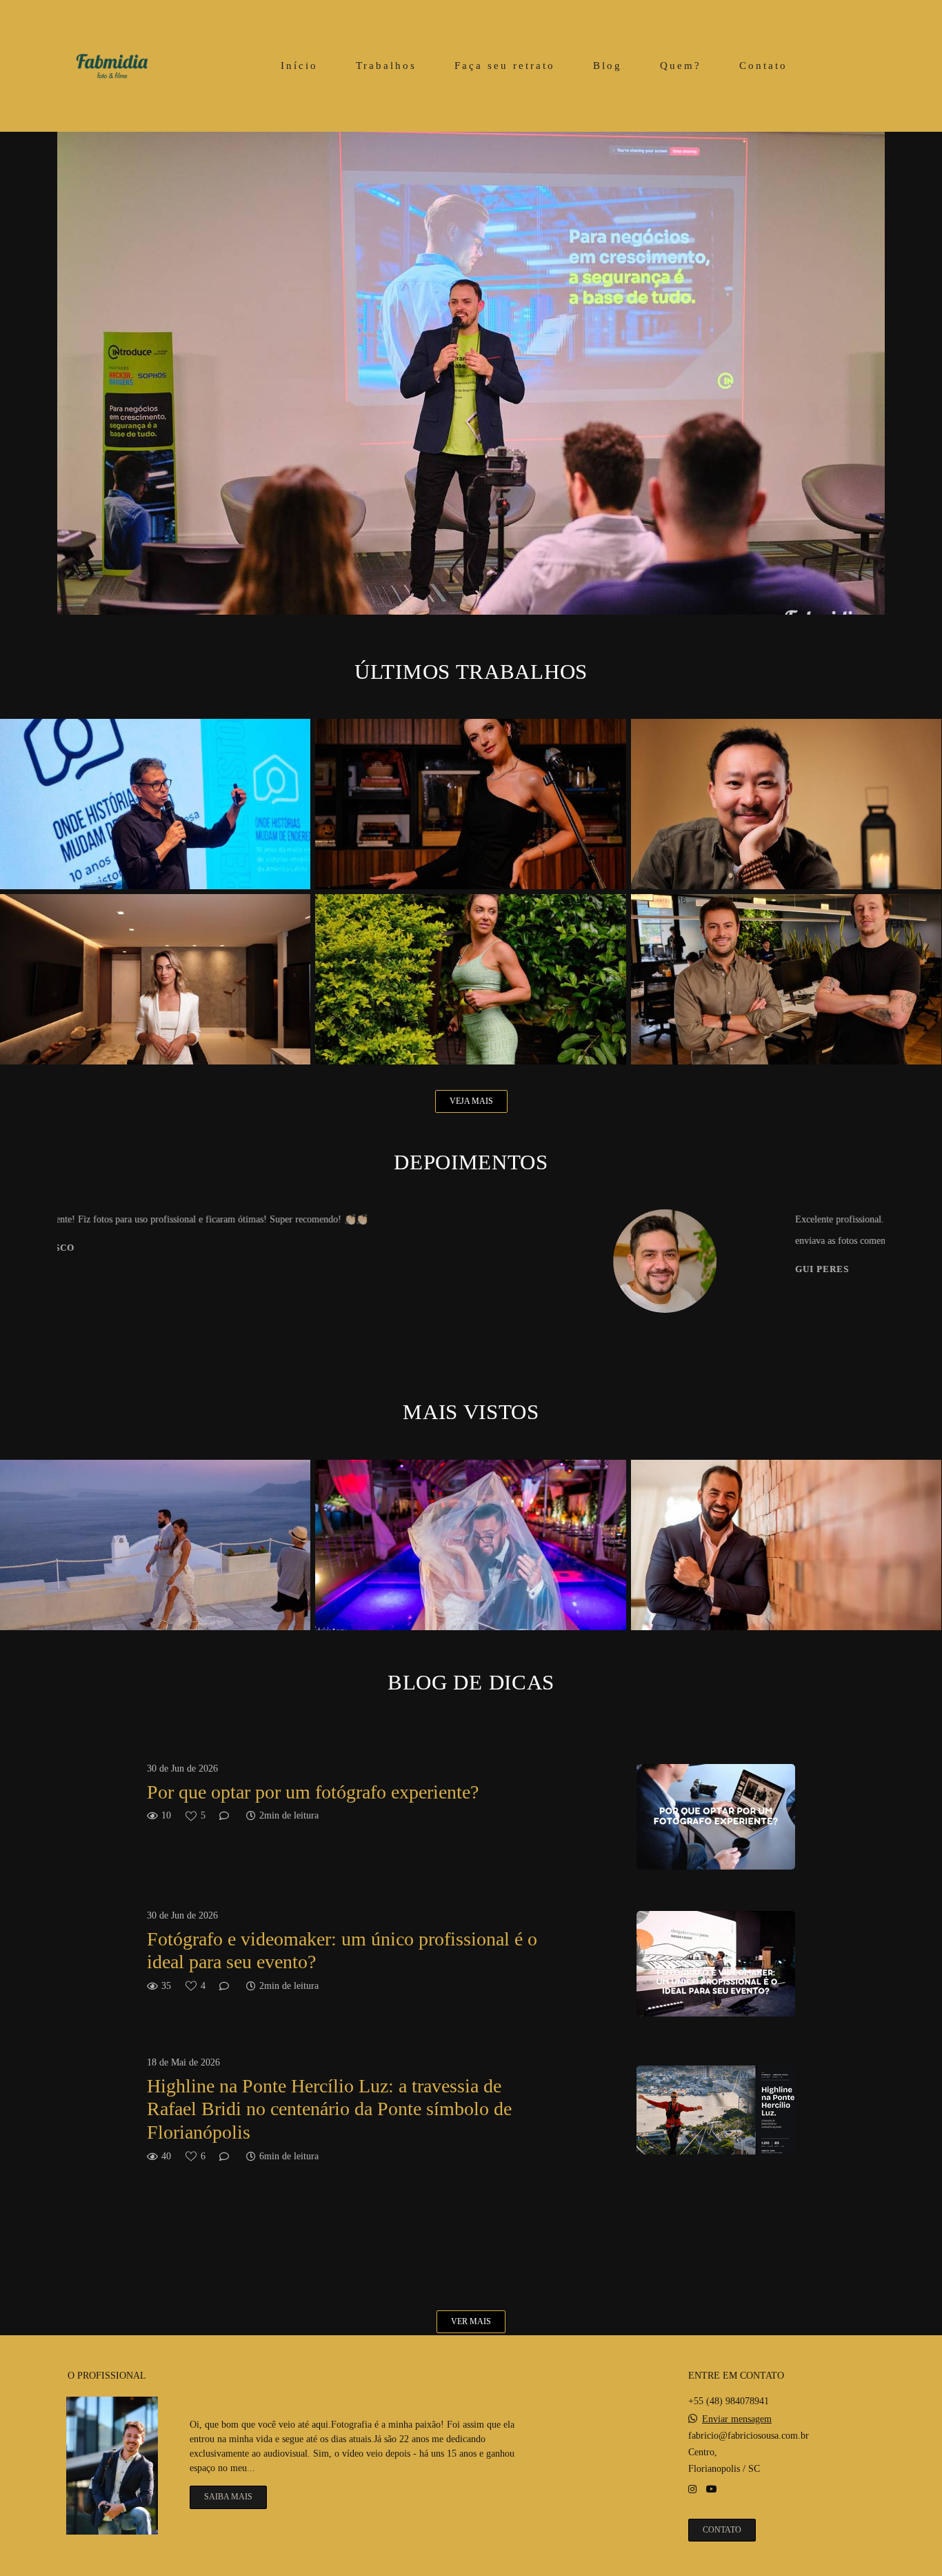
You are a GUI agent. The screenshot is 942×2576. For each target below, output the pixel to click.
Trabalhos (386, 66)
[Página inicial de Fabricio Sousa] (112, 66)
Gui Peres (382, 1270)
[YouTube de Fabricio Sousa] (712, 2489)
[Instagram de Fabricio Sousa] (692, 2489)
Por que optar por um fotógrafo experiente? (313, 1792)
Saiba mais (228, 2497)
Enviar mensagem (737, 2419)
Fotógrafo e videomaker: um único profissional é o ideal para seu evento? (342, 1951)
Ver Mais (471, 2322)
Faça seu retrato (505, 66)
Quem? (681, 66)
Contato (763, 66)
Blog (608, 66)
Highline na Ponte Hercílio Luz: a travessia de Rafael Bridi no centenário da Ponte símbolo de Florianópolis (329, 2109)
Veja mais (471, 1101)
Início (299, 66)
